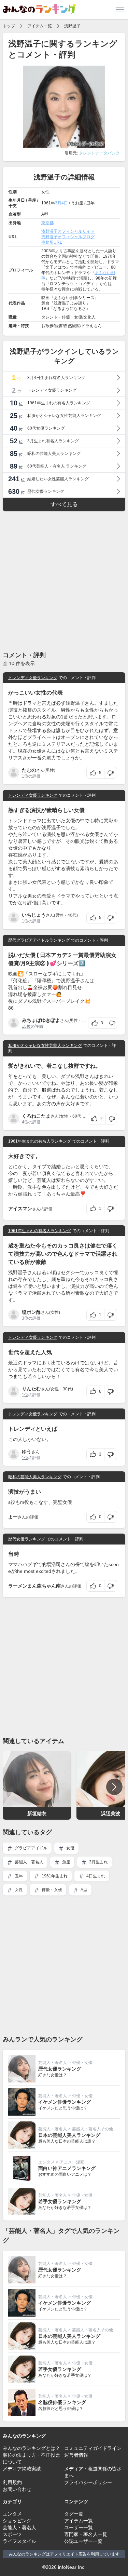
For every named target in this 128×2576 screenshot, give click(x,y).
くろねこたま (36, 1116)
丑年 (18, 1876)
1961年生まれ (54, 1876)
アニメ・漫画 (72, 2162)
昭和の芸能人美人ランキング (35, 1477)
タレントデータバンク (99, 153)
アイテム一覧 (40, 26)
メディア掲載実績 (22, 2469)
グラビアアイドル (31, 1848)
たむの (29, 770)
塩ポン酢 (31, 1312)
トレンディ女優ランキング (33, 678)
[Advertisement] (64, 581)
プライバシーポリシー (88, 2482)
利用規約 (12, 2482)
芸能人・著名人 (29, 1862)
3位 (25, 1318)
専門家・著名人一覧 (86, 2534)
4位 (25, 1122)
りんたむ (31, 1389)
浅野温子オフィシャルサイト (68, 231)
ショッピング (17, 2521)
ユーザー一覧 (79, 2527)
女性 (18, 1890)
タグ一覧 (74, 2514)
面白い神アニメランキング (67, 2168)
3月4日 (61, 203)
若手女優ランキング (60, 2201)
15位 (26, 1026)
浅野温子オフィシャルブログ (68, 237)
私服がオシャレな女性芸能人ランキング (45, 1046)
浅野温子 (72, 26)
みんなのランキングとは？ (31, 2448)
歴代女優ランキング (27, 1539)
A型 (84, 1890)
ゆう (27, 1452)
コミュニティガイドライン (93, 2448)
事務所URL (52, 242)
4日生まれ (95, 1876)
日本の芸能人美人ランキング (69, 2135)
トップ (9, 26)
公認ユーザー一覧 (83, 2541)
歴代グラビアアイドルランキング (39, 940)
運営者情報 (76, 2455)
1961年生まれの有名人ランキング (40, 1141)
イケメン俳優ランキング (65, 2102)
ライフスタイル (19, 2541)
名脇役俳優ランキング (62, 2402)
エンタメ (46, 2162)
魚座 (66, 1862)
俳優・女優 (51, 1890)
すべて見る (64, 504)
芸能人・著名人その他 (93, 2129)
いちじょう (34, 915)
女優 (70, 1848)
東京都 (47, 223)
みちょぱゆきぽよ (41, 1020)
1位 (25, 776)
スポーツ (12, 2534)
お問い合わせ (17, 2489)
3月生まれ (98, 1862)
